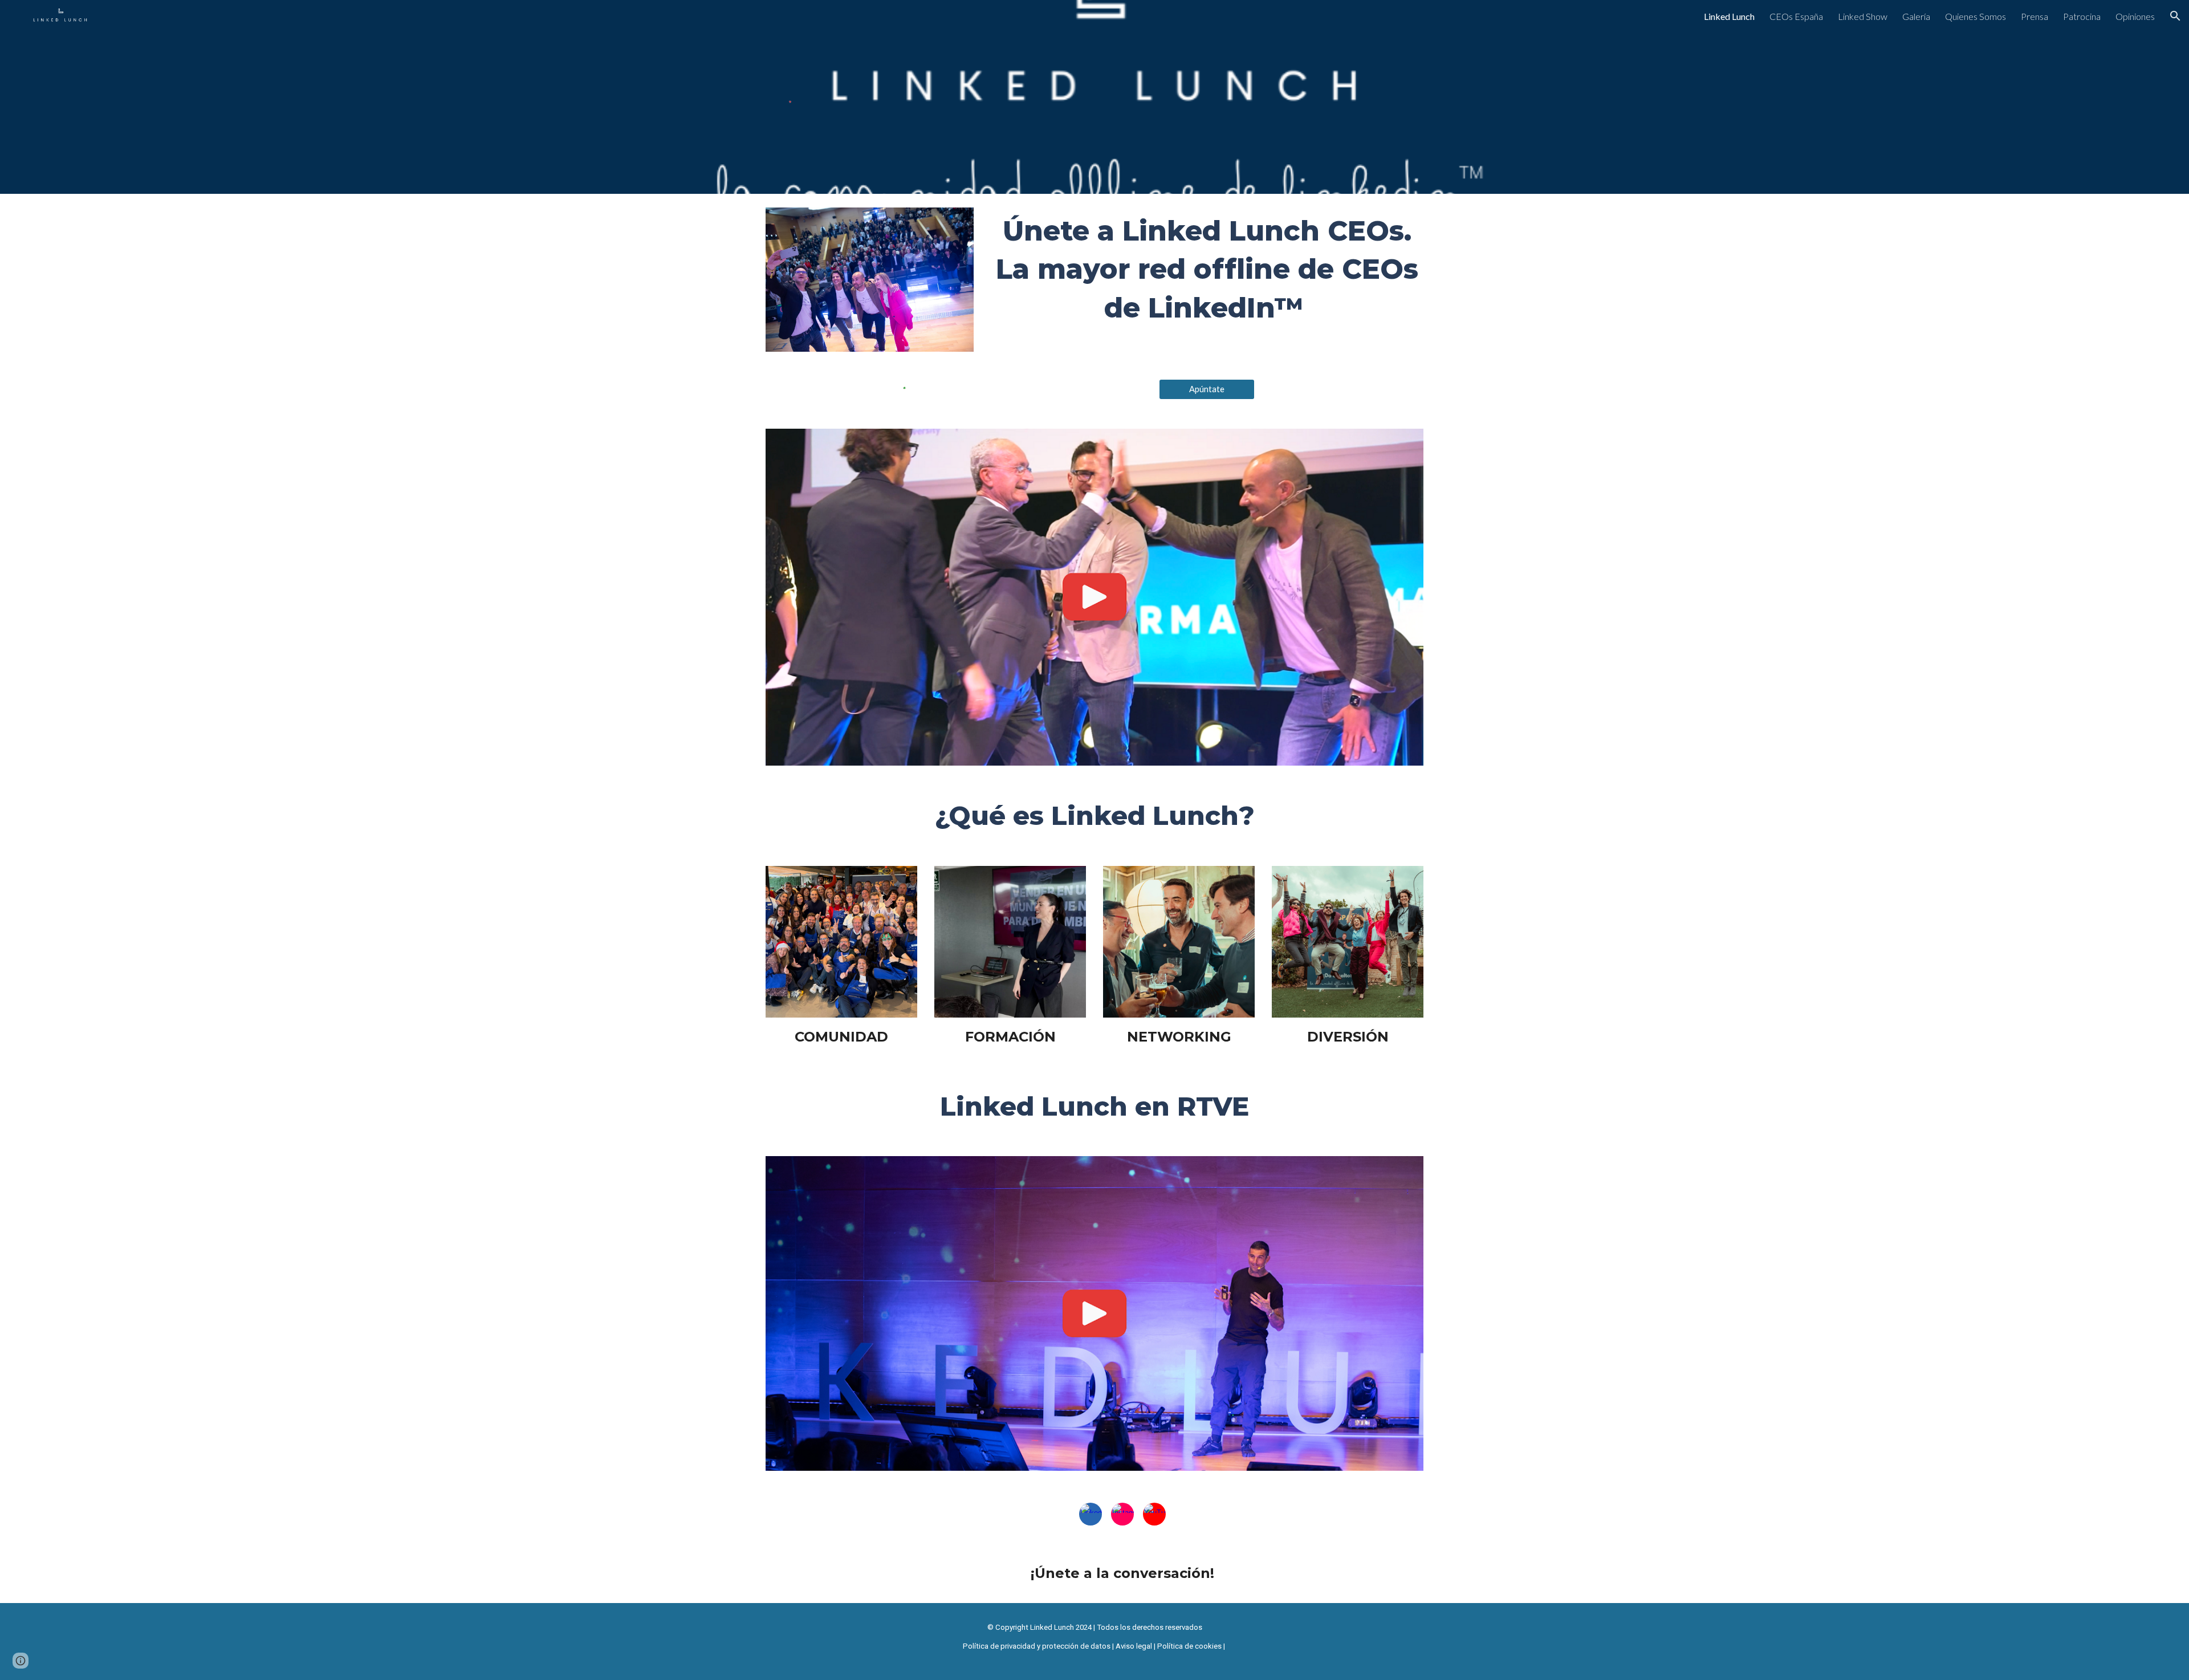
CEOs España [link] (1796, 16)
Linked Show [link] (1863, 16)
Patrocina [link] (2082, 16)
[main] (1207, 270)
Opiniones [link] (2135, 16)
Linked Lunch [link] (1729, 16)
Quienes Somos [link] (1976, 16)
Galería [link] (1916, 16)
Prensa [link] (2035, 16)
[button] (2175, 16)
